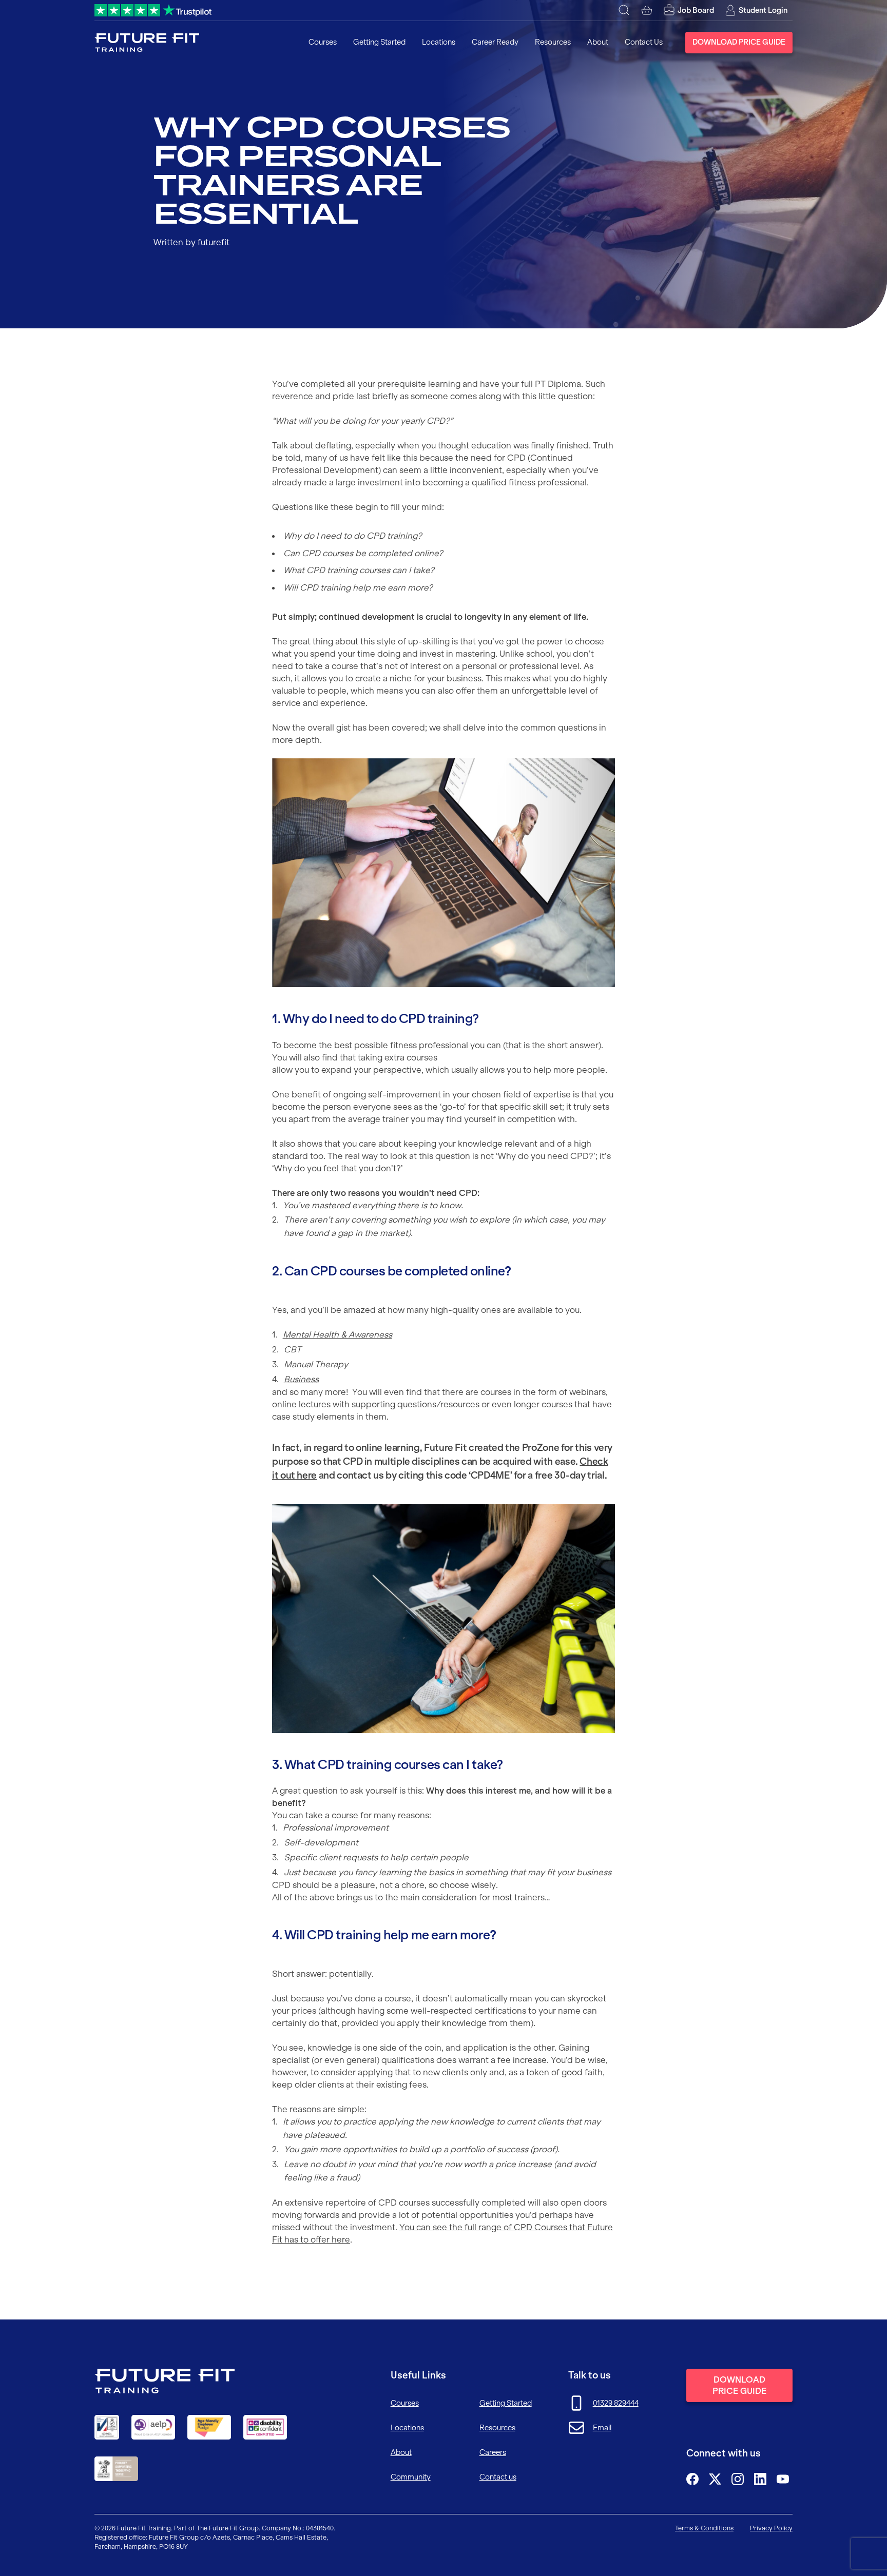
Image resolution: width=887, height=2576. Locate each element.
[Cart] (647, 10)
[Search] (624, 10)
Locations (439, 42)
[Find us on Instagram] (738, 2479)
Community (411, 2477)
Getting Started (379, 42)
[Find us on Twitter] (715, 2479)
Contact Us (644, 42)
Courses (323, 42)
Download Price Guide (739, 42)
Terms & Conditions (704, 2528)
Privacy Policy (771, 2528)
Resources (553, 42)
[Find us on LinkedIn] (760, 2479)
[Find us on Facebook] (692, 2479)
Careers (493, 2452)
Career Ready (495, 42)
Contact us (498, 2477)
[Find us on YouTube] (783, 2479)
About (598, 42)
